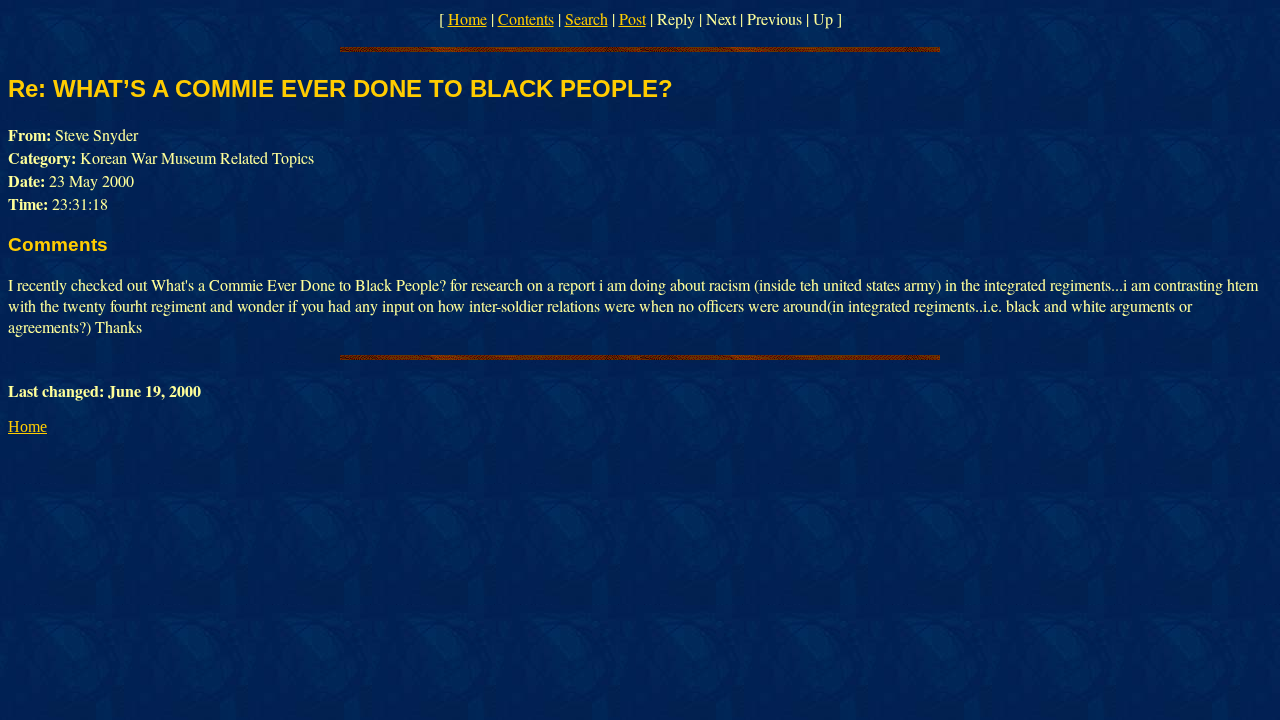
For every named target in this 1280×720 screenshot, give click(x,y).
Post (632, 18)
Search (586, 18)
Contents (526, 18)
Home (467, 18)
